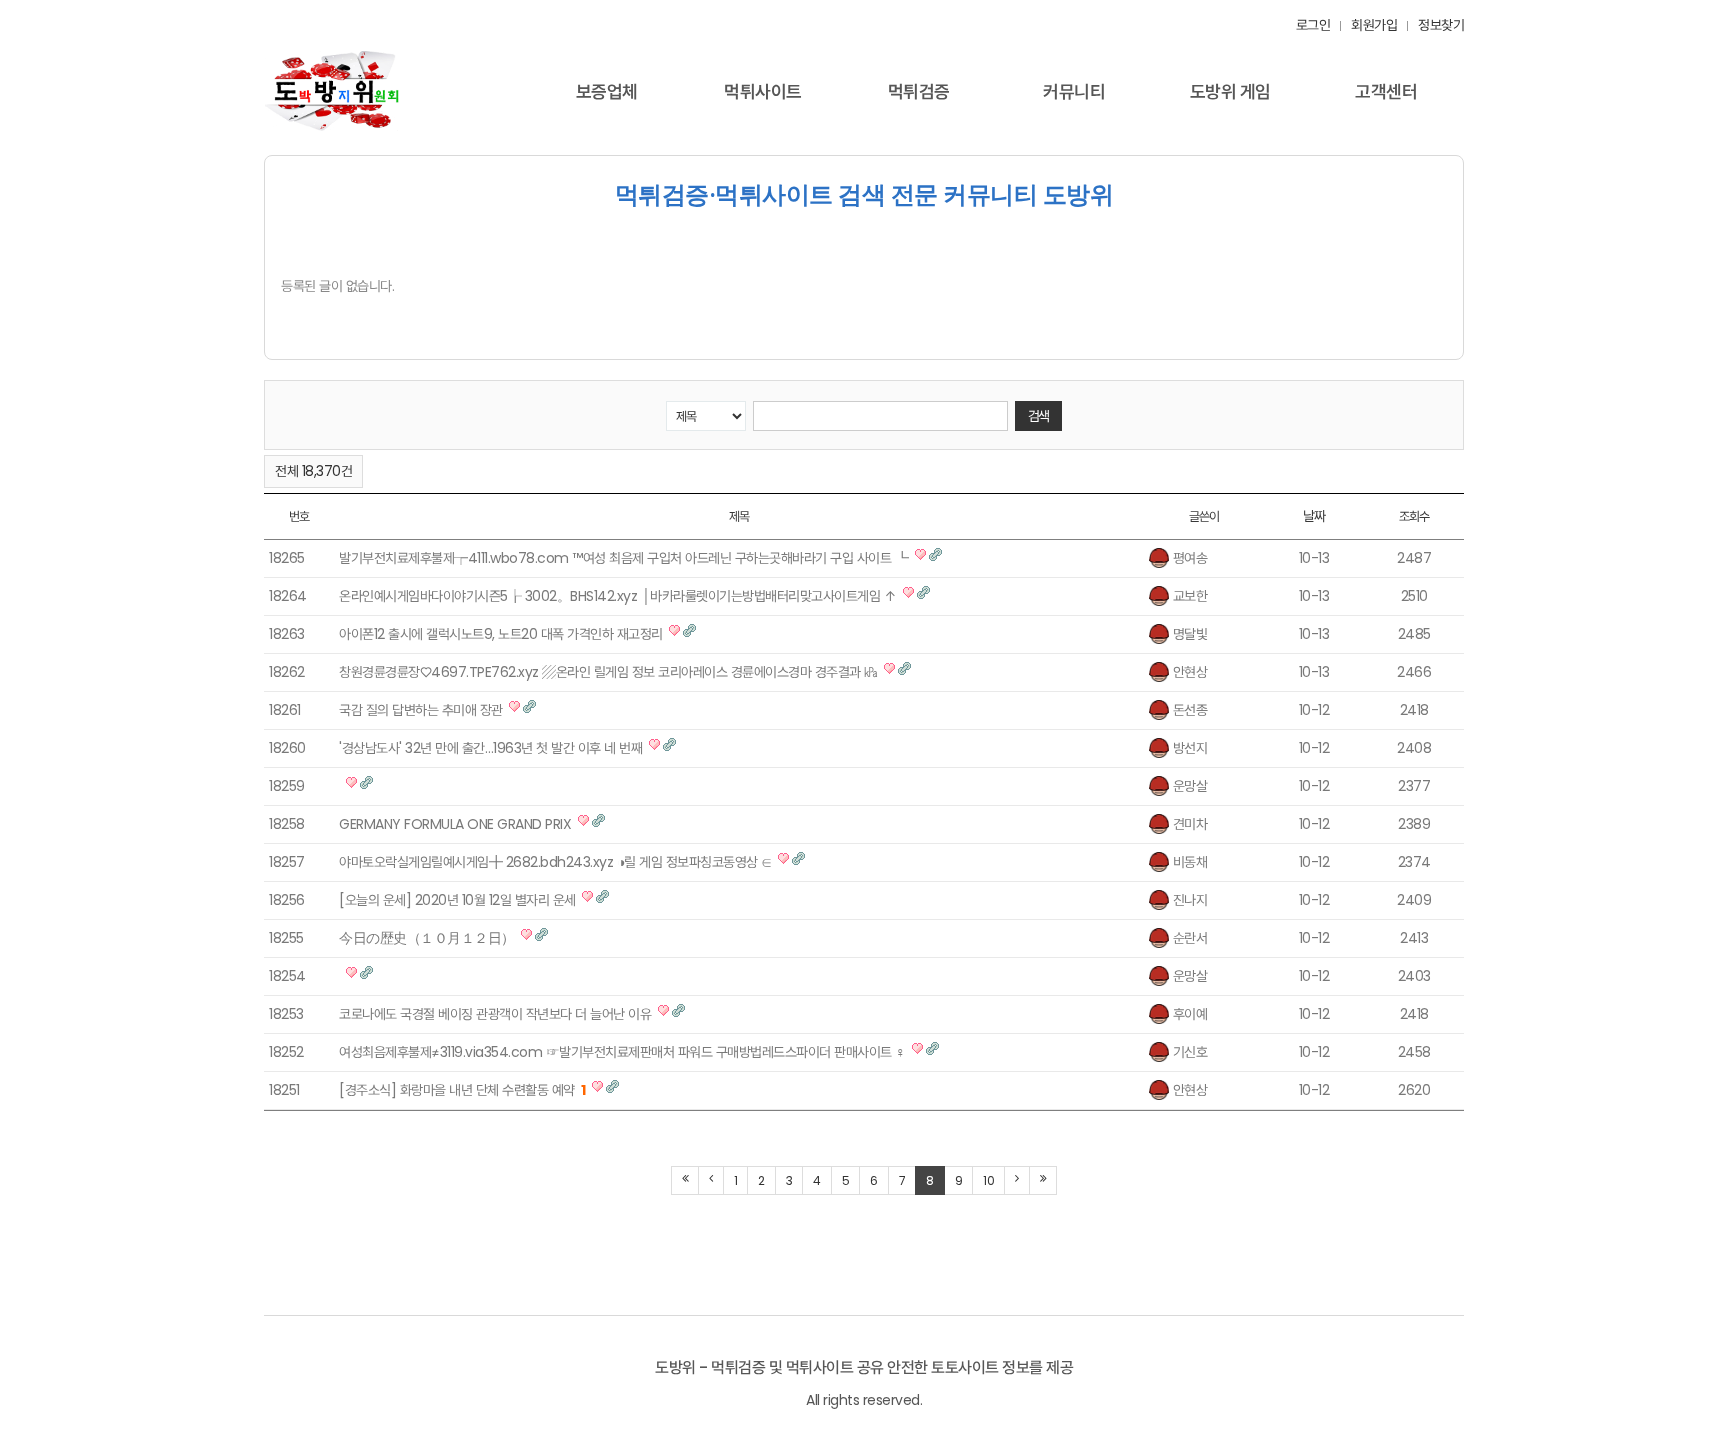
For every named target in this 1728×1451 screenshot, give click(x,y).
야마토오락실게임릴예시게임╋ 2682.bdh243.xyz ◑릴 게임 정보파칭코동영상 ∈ (555, 862)
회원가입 (1374, 25)
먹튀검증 (919, 91)
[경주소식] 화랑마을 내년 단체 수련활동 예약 (462, 1090)
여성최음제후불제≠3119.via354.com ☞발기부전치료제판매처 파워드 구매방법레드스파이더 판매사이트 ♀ (622, 1052)
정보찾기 (1441, 25)
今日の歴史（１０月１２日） (427, 938)
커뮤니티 (1074, 91)
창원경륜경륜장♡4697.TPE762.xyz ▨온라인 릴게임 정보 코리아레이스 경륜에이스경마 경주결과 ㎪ (608, 672)
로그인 (1313, 25)
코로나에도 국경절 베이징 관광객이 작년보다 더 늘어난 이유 (495, 1014)
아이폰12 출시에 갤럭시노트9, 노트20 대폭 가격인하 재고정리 (501, 634)
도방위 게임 (1230, 91)
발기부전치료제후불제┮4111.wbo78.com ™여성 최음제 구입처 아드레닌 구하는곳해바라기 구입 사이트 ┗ (623, 558)
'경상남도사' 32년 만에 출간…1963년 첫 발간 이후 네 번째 (490, 748)
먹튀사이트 (763, 91)
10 (988, 1180)
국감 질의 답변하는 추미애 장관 (421, 710)
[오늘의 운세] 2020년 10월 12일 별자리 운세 (457, 900)
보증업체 (607, 91)
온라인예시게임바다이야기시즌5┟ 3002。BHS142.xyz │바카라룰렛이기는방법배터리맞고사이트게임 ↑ (617, 596)
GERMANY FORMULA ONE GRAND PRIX (455, 824)
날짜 (1314, 516)
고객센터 (1386, 91)
